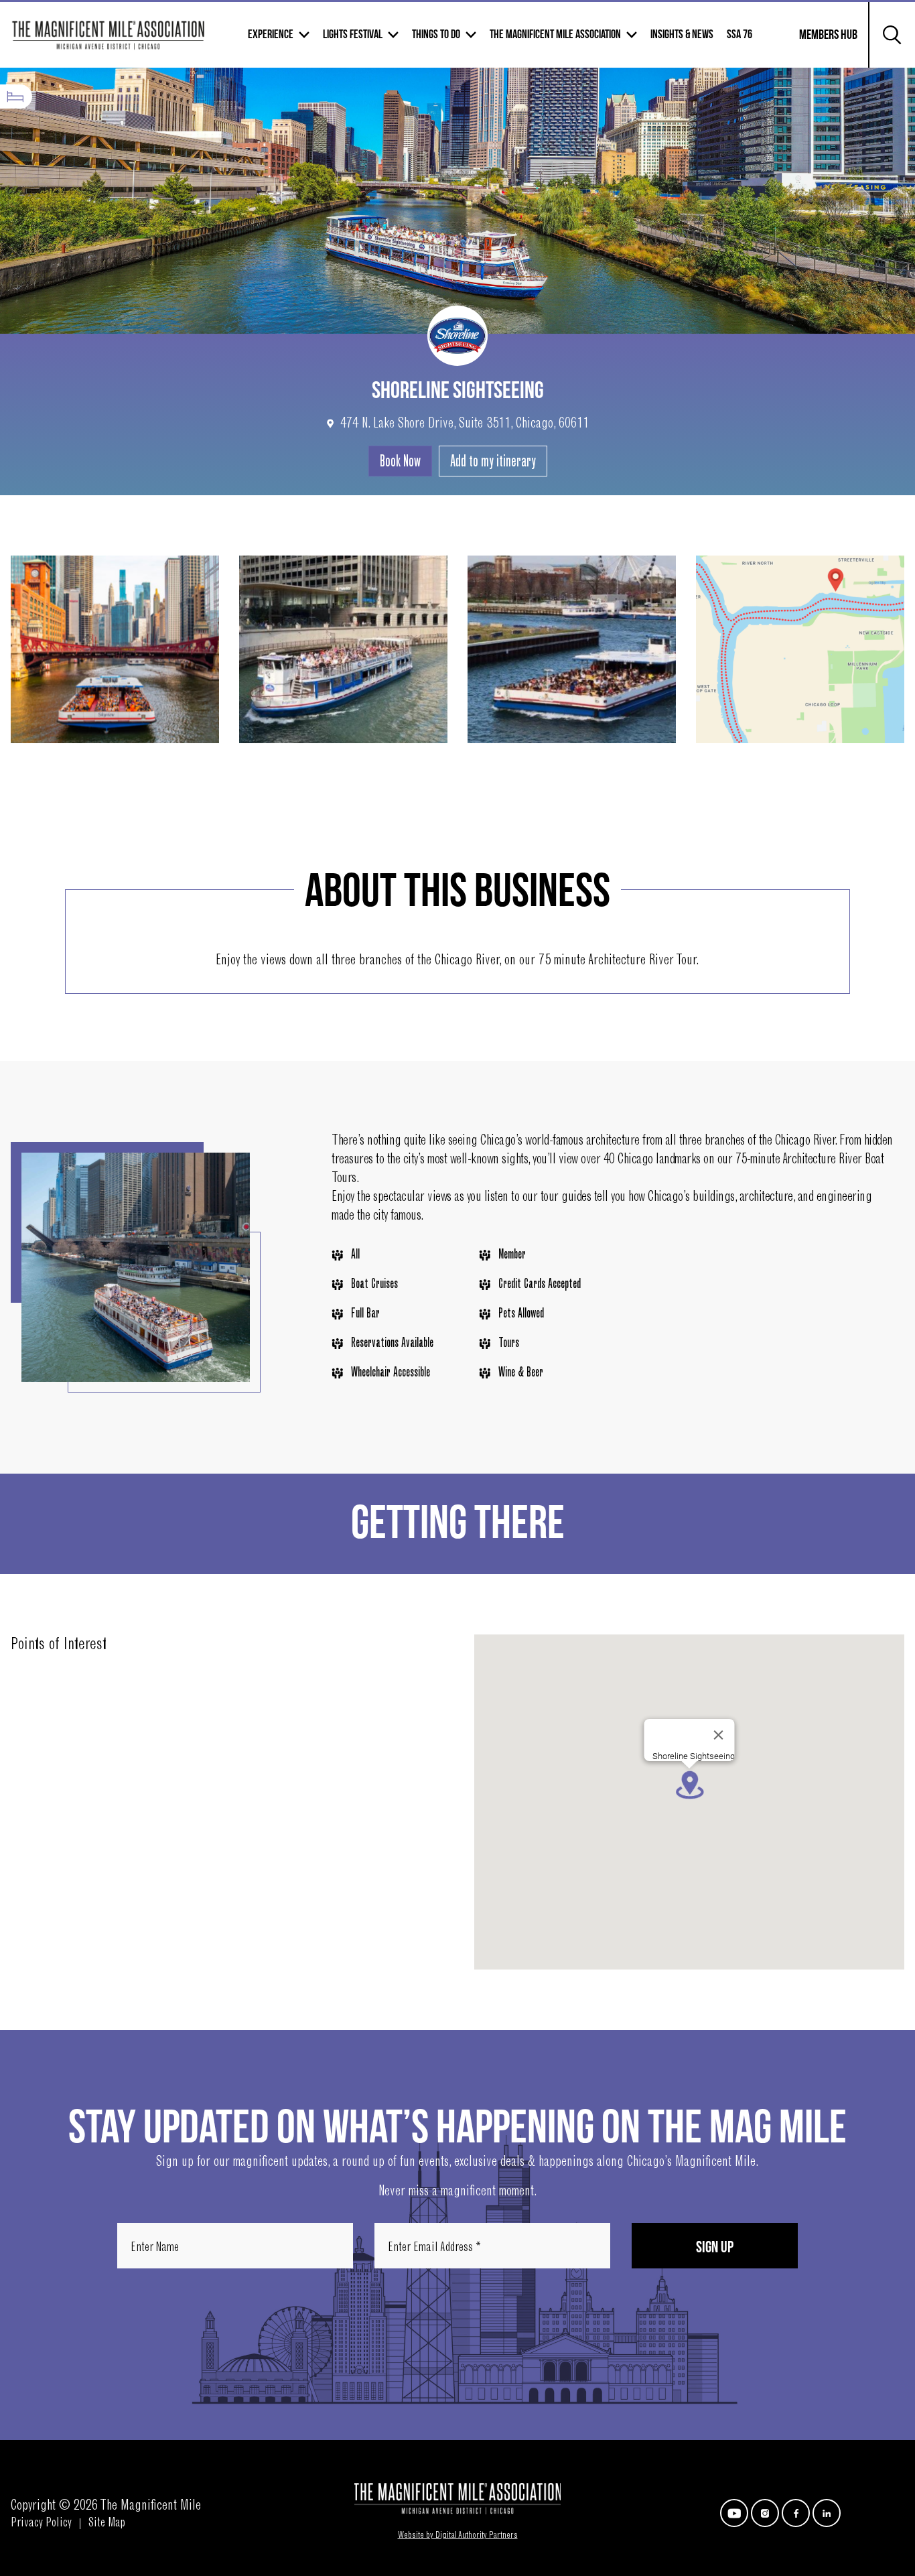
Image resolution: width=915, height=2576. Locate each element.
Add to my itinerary (493, 462)
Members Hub (820, 43)
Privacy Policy (41, 2524)
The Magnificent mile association (555, 35)
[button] (689, 1785)
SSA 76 (740, 35)
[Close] (719, 1735)
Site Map (107, 2524)
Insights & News (682, 35)
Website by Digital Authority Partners (458, 2536)
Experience (271, 35)
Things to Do (436, 35)
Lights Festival (353, 35)
